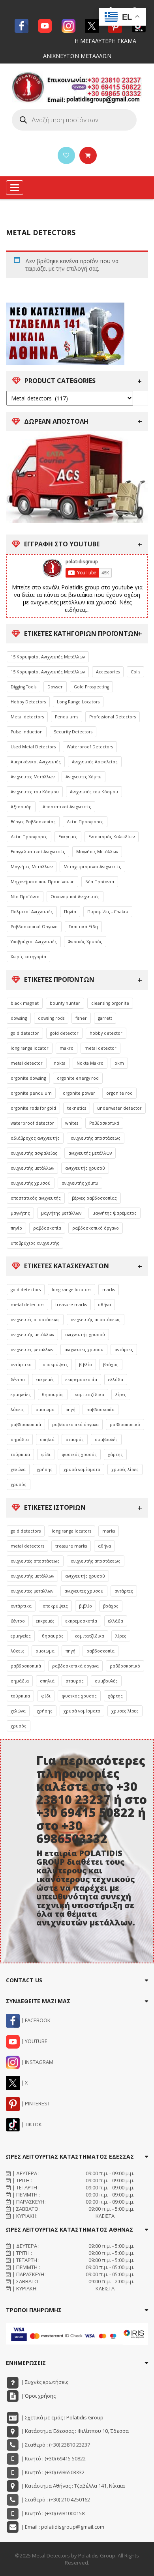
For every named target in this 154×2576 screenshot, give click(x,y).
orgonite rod (119, 1093)
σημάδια (20, 1439)
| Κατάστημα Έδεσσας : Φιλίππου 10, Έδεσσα (74, 2431)
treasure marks (71, 1305)
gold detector (25, 1033)
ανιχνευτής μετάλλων (90, 1153)
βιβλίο (85, 1365)
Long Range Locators (78, 702)
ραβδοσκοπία (47, 1228)
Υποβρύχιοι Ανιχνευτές (34, 942)
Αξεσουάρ (21, 807)
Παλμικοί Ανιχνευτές (32, 912)
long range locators (71, 1290)
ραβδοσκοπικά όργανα (75, 1424)
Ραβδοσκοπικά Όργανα (34, 927)
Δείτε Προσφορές (85, 822)
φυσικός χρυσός (79, 1454)
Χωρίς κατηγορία (28, 957)
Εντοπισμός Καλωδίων (112, 837)
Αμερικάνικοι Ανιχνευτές (36, 762)
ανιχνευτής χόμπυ (80, 1183)
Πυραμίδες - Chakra (108, 912)
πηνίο (16, 1228)
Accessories (108, 672)
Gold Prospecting (91, 687)
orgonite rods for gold (33, 1108)
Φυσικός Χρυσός (85, 942)
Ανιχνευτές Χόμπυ (84, 777)
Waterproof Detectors (90, 747)
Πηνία (70, 912)
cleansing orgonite (110, 1003)
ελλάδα (116, 1380)
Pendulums (67, 717)
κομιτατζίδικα (89, 1395)
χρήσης (45, 1469)
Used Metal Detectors (33, 747)
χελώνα (18, 1469)
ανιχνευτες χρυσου (84, 1350)
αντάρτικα (21, 1365)
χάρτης (115, 1454)
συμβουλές (106, 1439)
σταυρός (75, 1439)
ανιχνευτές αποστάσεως (35, 1320)
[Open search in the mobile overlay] (74, 120)
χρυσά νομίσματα (82, 1469)
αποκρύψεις (55, 1365)
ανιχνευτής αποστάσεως (96, 1138)
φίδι (46, 1454)
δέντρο (18, 1380)
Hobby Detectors (28, 702)
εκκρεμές (45, 1380)
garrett (105, 1018)
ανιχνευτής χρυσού (85, 1168)
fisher (81, 1018)
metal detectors (27, 1305)
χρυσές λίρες (125, 1469)
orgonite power (79, 1093)
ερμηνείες (21, 1395)
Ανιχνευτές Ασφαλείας (95, 762)
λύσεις (18, 1410)
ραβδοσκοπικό (125, 1424)
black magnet (25, 1003)
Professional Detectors (113, 717)
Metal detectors (27, 717)
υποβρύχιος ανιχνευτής (35, 1243)
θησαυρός (53, 1395)
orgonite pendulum (31, 1093)
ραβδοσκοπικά (26, 1424)
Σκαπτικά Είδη (83, 927)
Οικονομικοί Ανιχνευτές (75, 897)
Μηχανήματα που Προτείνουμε (42, 882)
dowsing (19, 1018)
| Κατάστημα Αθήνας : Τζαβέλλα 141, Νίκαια (72, 2486)
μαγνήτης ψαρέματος (115, 1213)
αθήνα (104, 1305)
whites (72, 1123)
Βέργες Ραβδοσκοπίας (33, 822)
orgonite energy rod (78, 1078)
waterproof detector (32, 1123)
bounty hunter (65, 1003)
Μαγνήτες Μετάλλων (97, 852)
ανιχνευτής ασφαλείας (34, 1153)
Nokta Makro (90, 1063)
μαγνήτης (20, 1213)
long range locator (30, 1048)
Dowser (55, 687)
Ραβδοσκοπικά (104, 1123)
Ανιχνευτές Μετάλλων (33, 777)
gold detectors (26, 1290)
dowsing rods (51, 1018)
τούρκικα (20, 1454)
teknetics (77, 1108)
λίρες (121, 1395)
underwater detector (119, 1108)
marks (109, 1290)
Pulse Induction (27, 732)
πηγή (70, 1410)
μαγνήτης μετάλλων (61, 1213)
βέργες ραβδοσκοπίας (94, 1198)
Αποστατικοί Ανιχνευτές (67, 807)
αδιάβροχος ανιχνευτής (35, 1138)
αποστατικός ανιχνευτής (36, 1198)
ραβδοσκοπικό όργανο (96, 1228)
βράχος (111, 1365)
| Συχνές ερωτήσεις (44, 2382)
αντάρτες (124, 1350)
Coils (135, 672)
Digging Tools (23, 687)
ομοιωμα (45, 1410)
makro (67, 1048)
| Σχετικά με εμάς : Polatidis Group (62, 2417)
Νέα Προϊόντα (100, 882)
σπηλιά (47, 1439)
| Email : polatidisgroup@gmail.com (62, 2527)
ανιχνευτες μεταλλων (32, 1350)
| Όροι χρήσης (38, 2396)
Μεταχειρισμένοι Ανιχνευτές (92, 867)
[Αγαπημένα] (66, 155)
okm (119, 1063)
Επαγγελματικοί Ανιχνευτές (38, 852)
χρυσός (19, 1484)
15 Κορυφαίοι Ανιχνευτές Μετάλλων (48, 657)
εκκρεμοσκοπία (81, 1380)
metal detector (100, 1048)
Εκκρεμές (68, 837)
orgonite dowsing (28, 1078)
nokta (60, 1063)
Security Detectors (73, 732)
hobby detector (106, 1033)
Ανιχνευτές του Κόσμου (35, 792)
